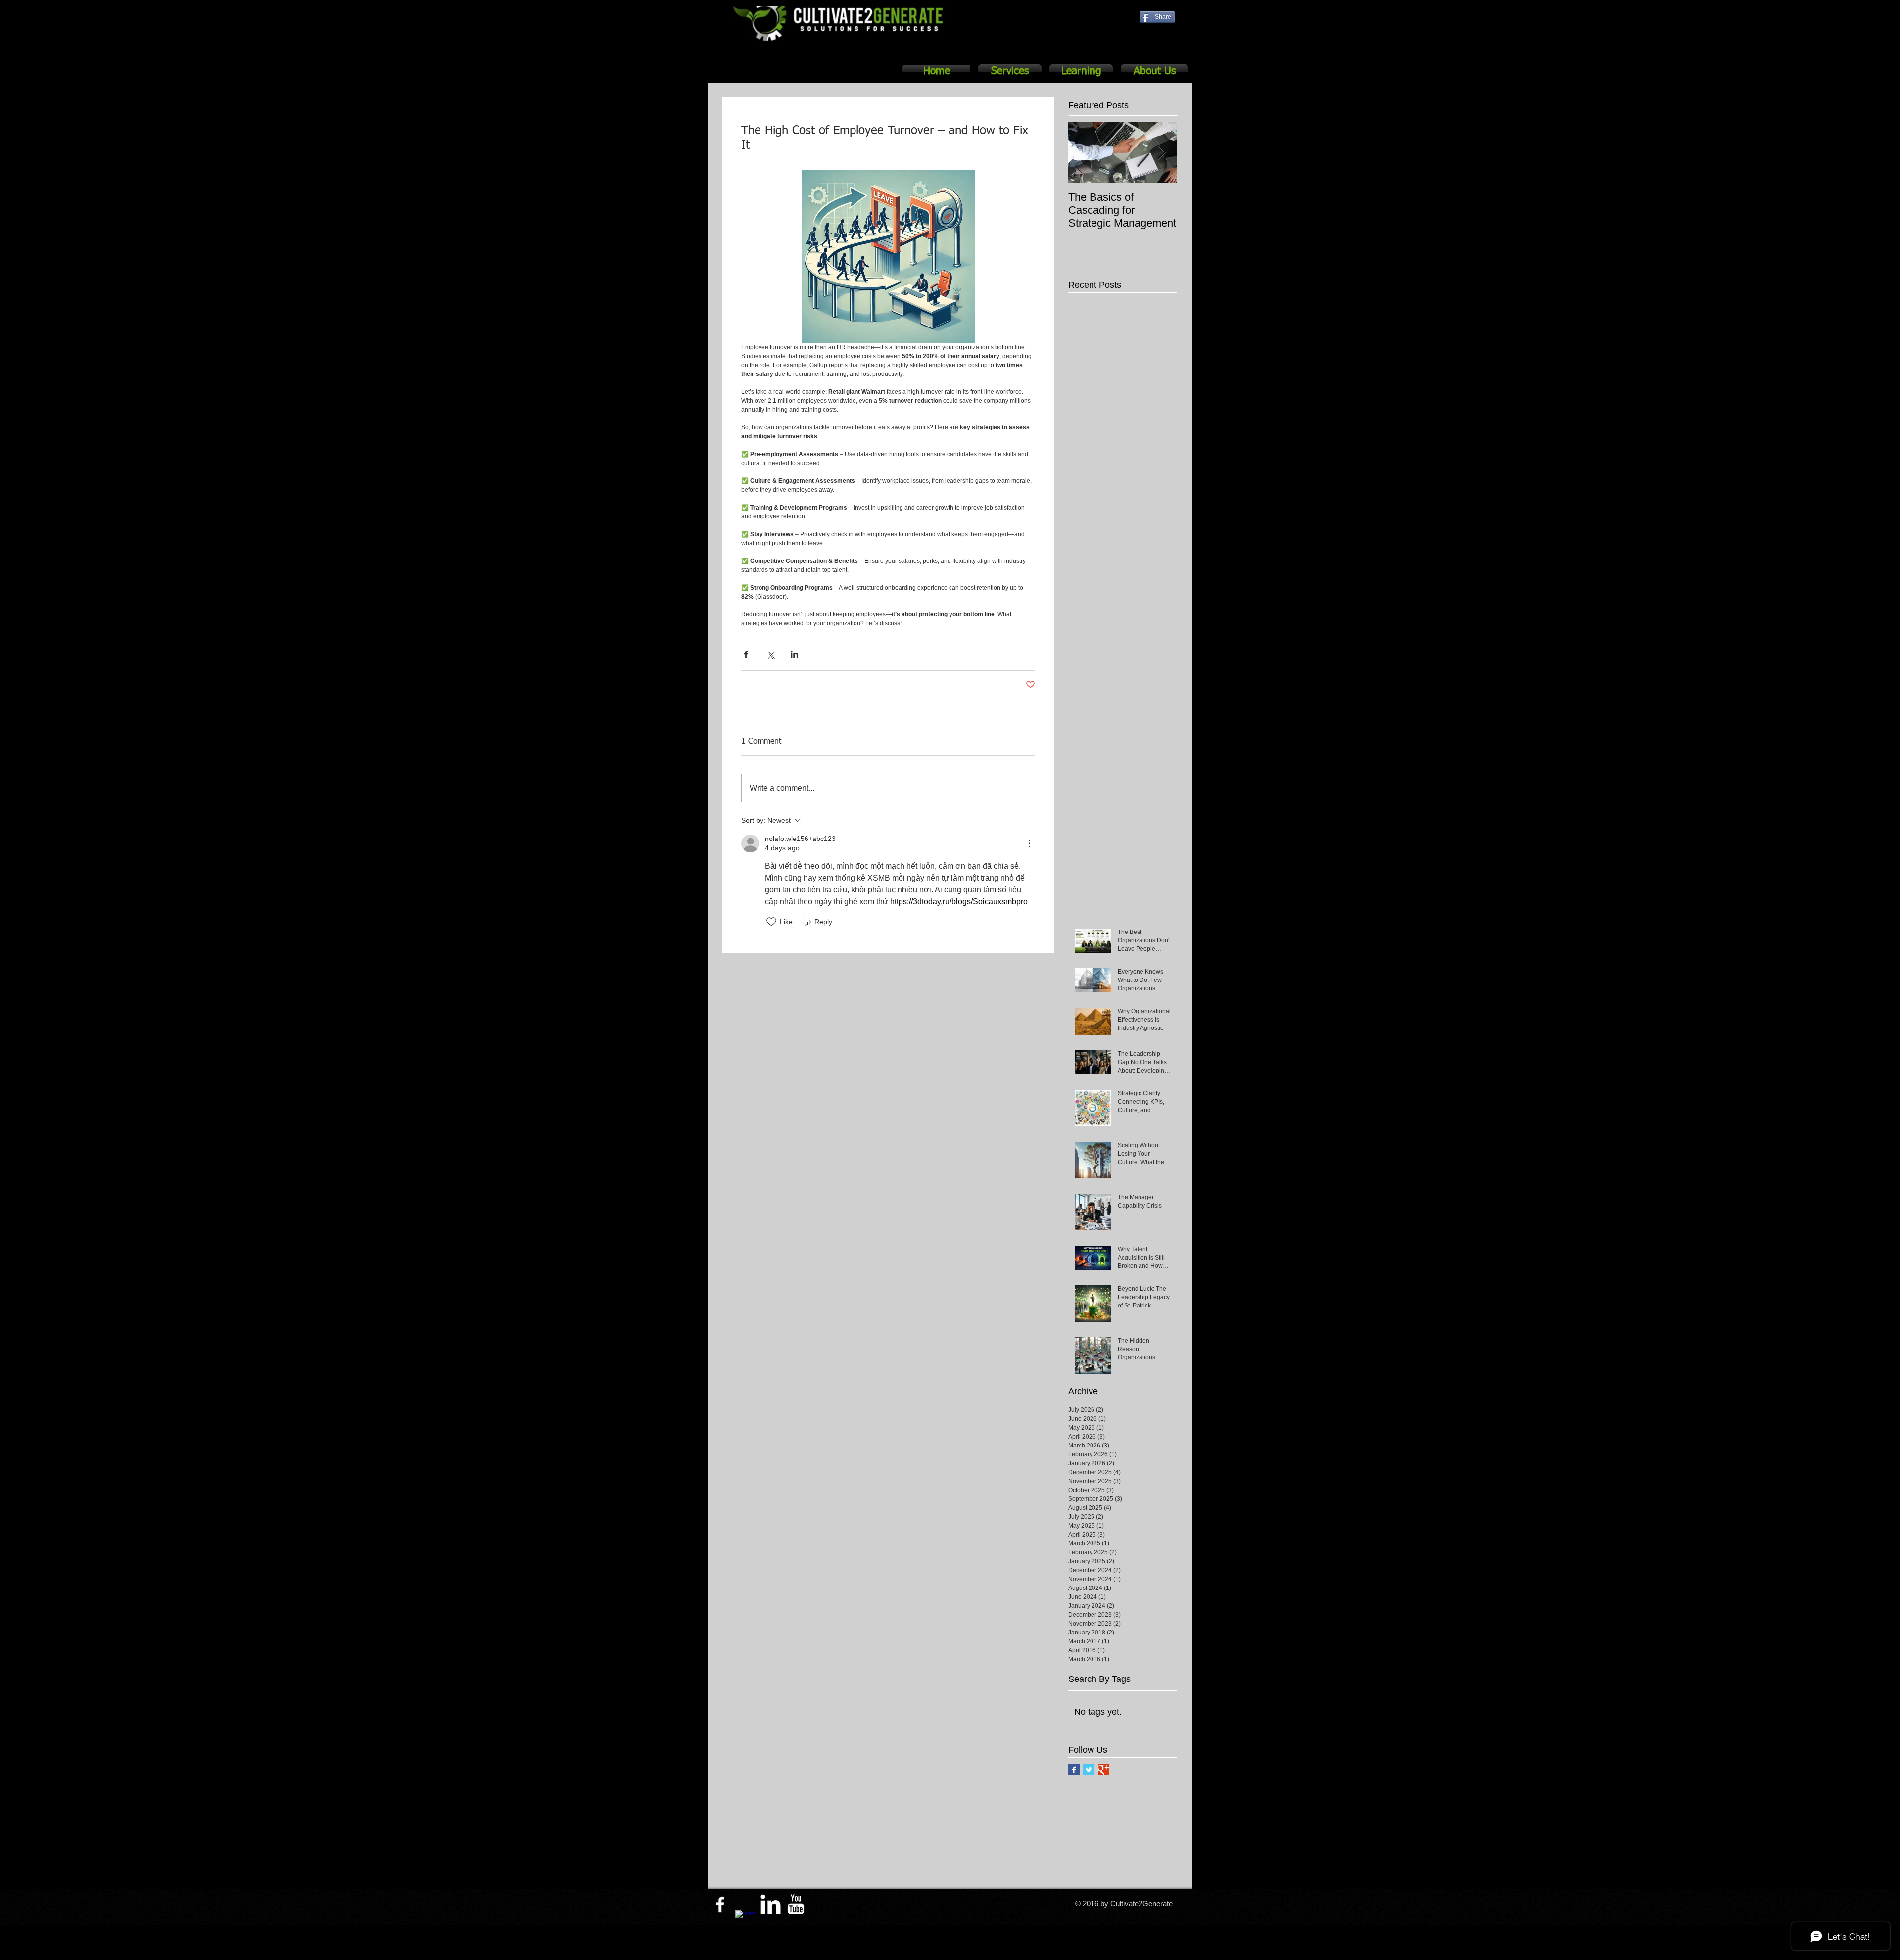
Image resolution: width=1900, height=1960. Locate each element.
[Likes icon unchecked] (771, 922)
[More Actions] (1029, 843)
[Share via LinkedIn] (794, 654)
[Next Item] (1161, 153)
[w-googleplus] (745, 1920)
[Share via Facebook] (746, 654)
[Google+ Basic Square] (1104, 1770)
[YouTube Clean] (796, 1904)
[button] (1010, 72)
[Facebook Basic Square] (1074, 1770)
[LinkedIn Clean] (771, 1904)
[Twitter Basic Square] (1089, 1770)
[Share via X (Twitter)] (770, 654)
